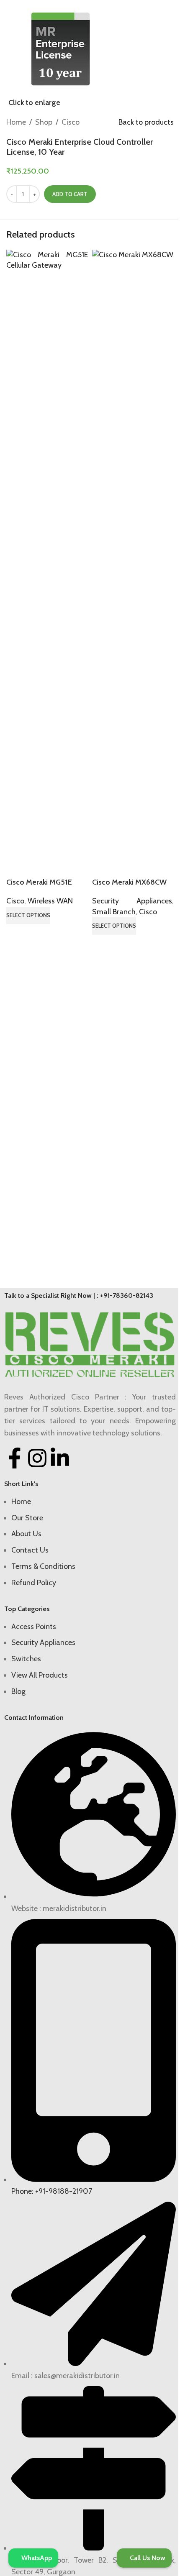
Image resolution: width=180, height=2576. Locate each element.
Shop (44, 122)
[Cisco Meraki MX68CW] (133, 563)
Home (16, 122)
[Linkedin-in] (60, 1458)
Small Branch (114, 912)
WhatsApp (36, 2558)
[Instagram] (37, 1458)
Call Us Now (147, 2558)
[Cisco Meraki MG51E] (47, 563)
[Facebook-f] (15, 1458)
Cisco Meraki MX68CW (129, 882)
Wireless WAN (50, 901)
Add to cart (70, 194)
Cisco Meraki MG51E (39, 882)
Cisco (71, 122)
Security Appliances (132, 901)
